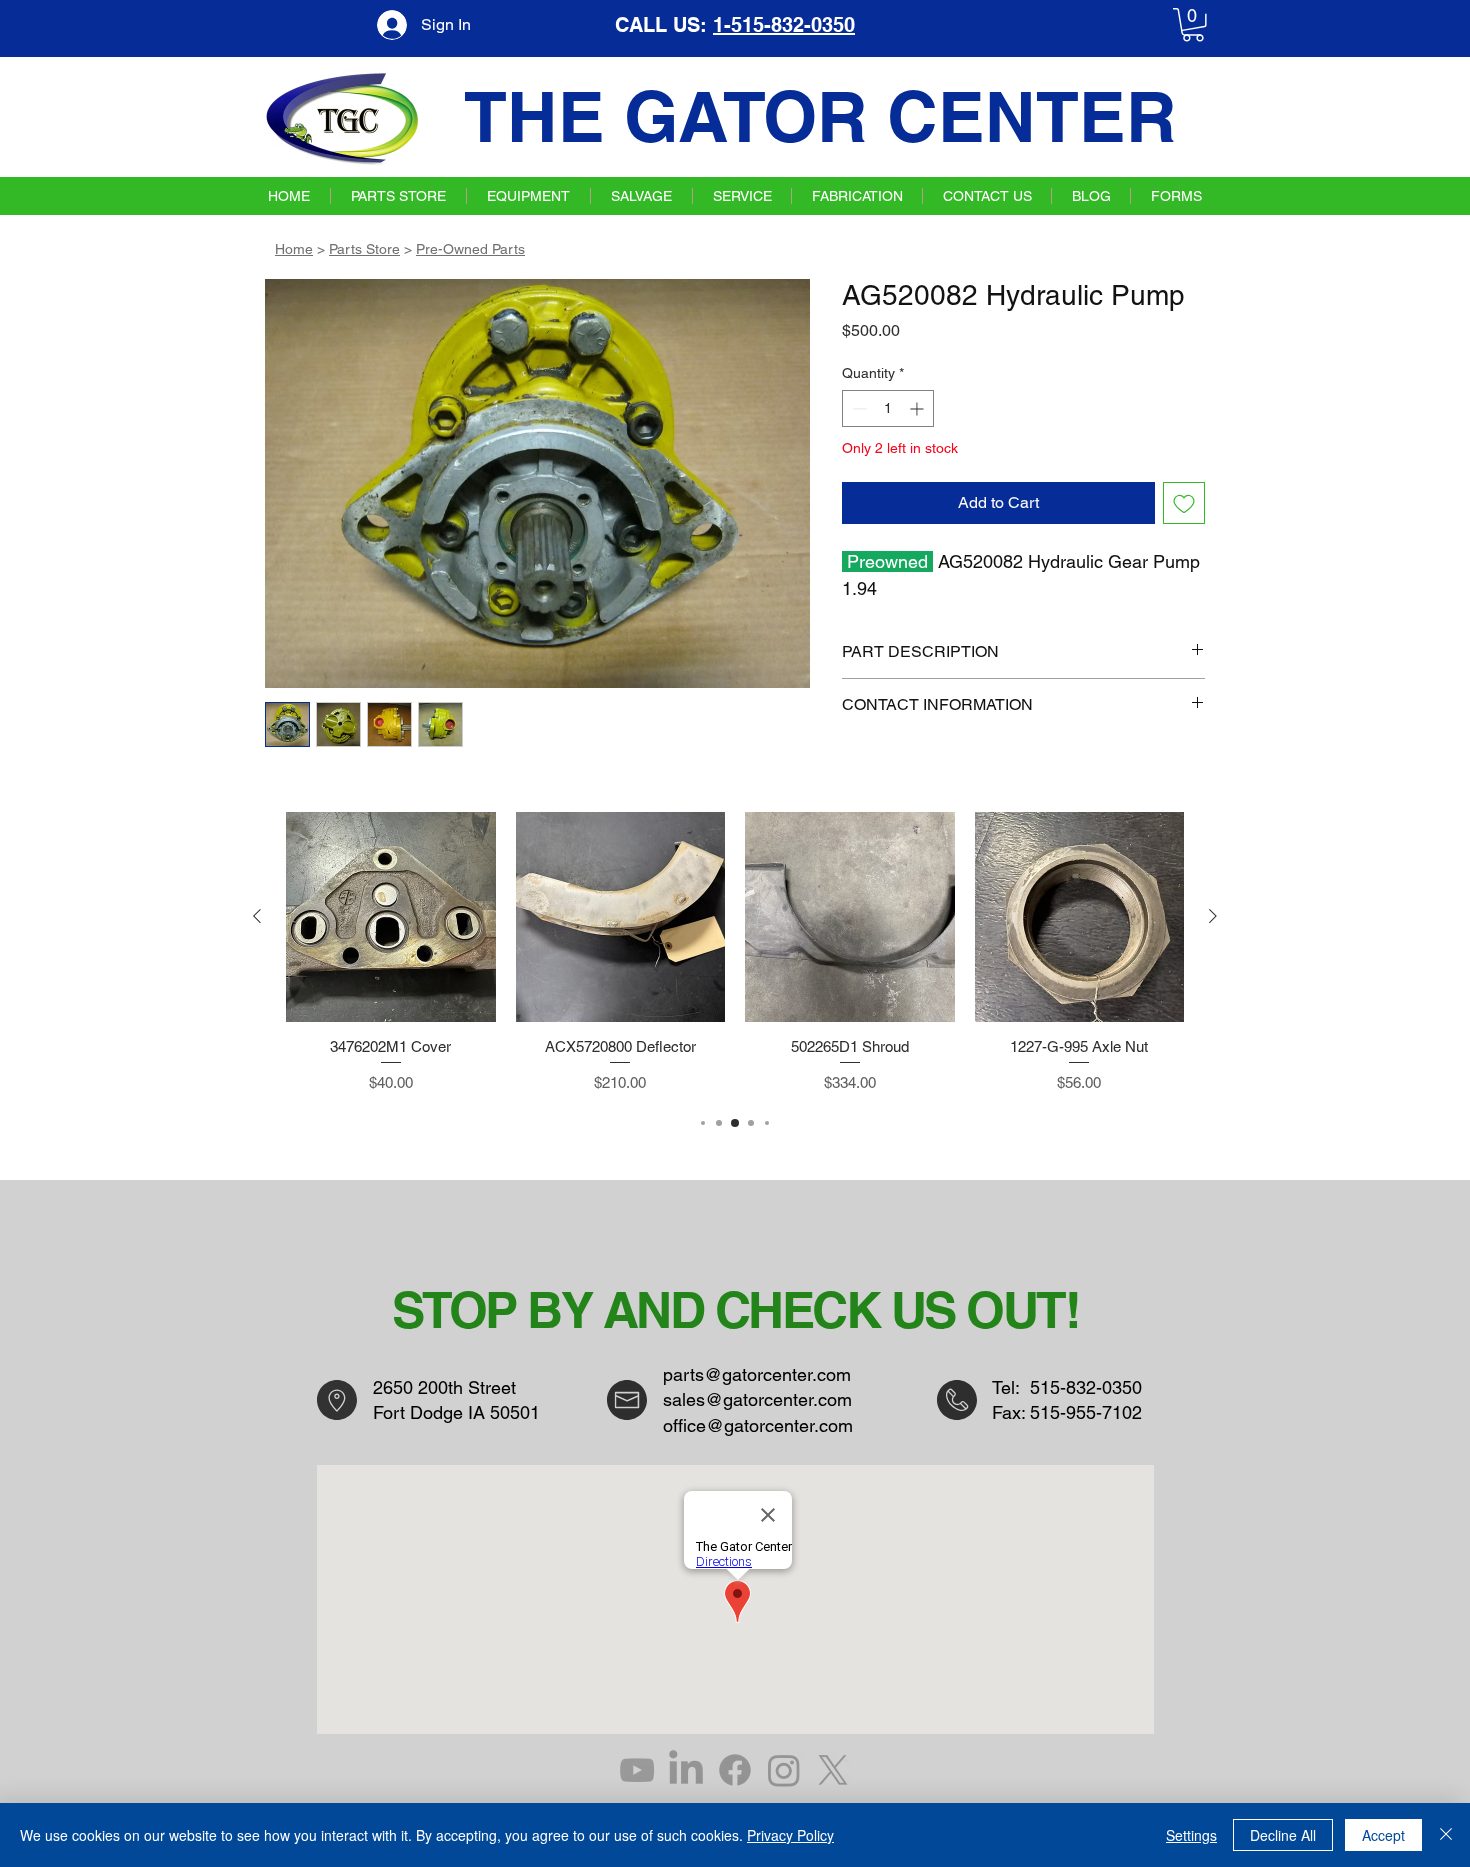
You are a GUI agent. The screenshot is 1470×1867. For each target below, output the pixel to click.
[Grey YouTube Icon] (637, 1770)
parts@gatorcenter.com (757, 1374)
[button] (1193, 25)
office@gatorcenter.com (758, 1425)
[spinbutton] (888, 408)
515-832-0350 (1086, 1387)
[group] (735, 953)
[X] (833, 1770)
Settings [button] (1191, 1835)
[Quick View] (391, 917)
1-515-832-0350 (784, 25)
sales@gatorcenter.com (757, 1399)
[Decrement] (857, 408)
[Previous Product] (257, 916)
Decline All (1283, 1835)
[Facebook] (735, 1770)
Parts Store (364, 249)
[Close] (1446, 1835)
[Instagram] (784, 1770)
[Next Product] (1213, 916)
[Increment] (918, 408)
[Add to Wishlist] (1184, 503)
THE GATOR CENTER (820, 116)
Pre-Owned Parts (470, 249)
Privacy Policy (790, 1835)
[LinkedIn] (686, 1770)
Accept (1383, 1835)
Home (294, 249)
